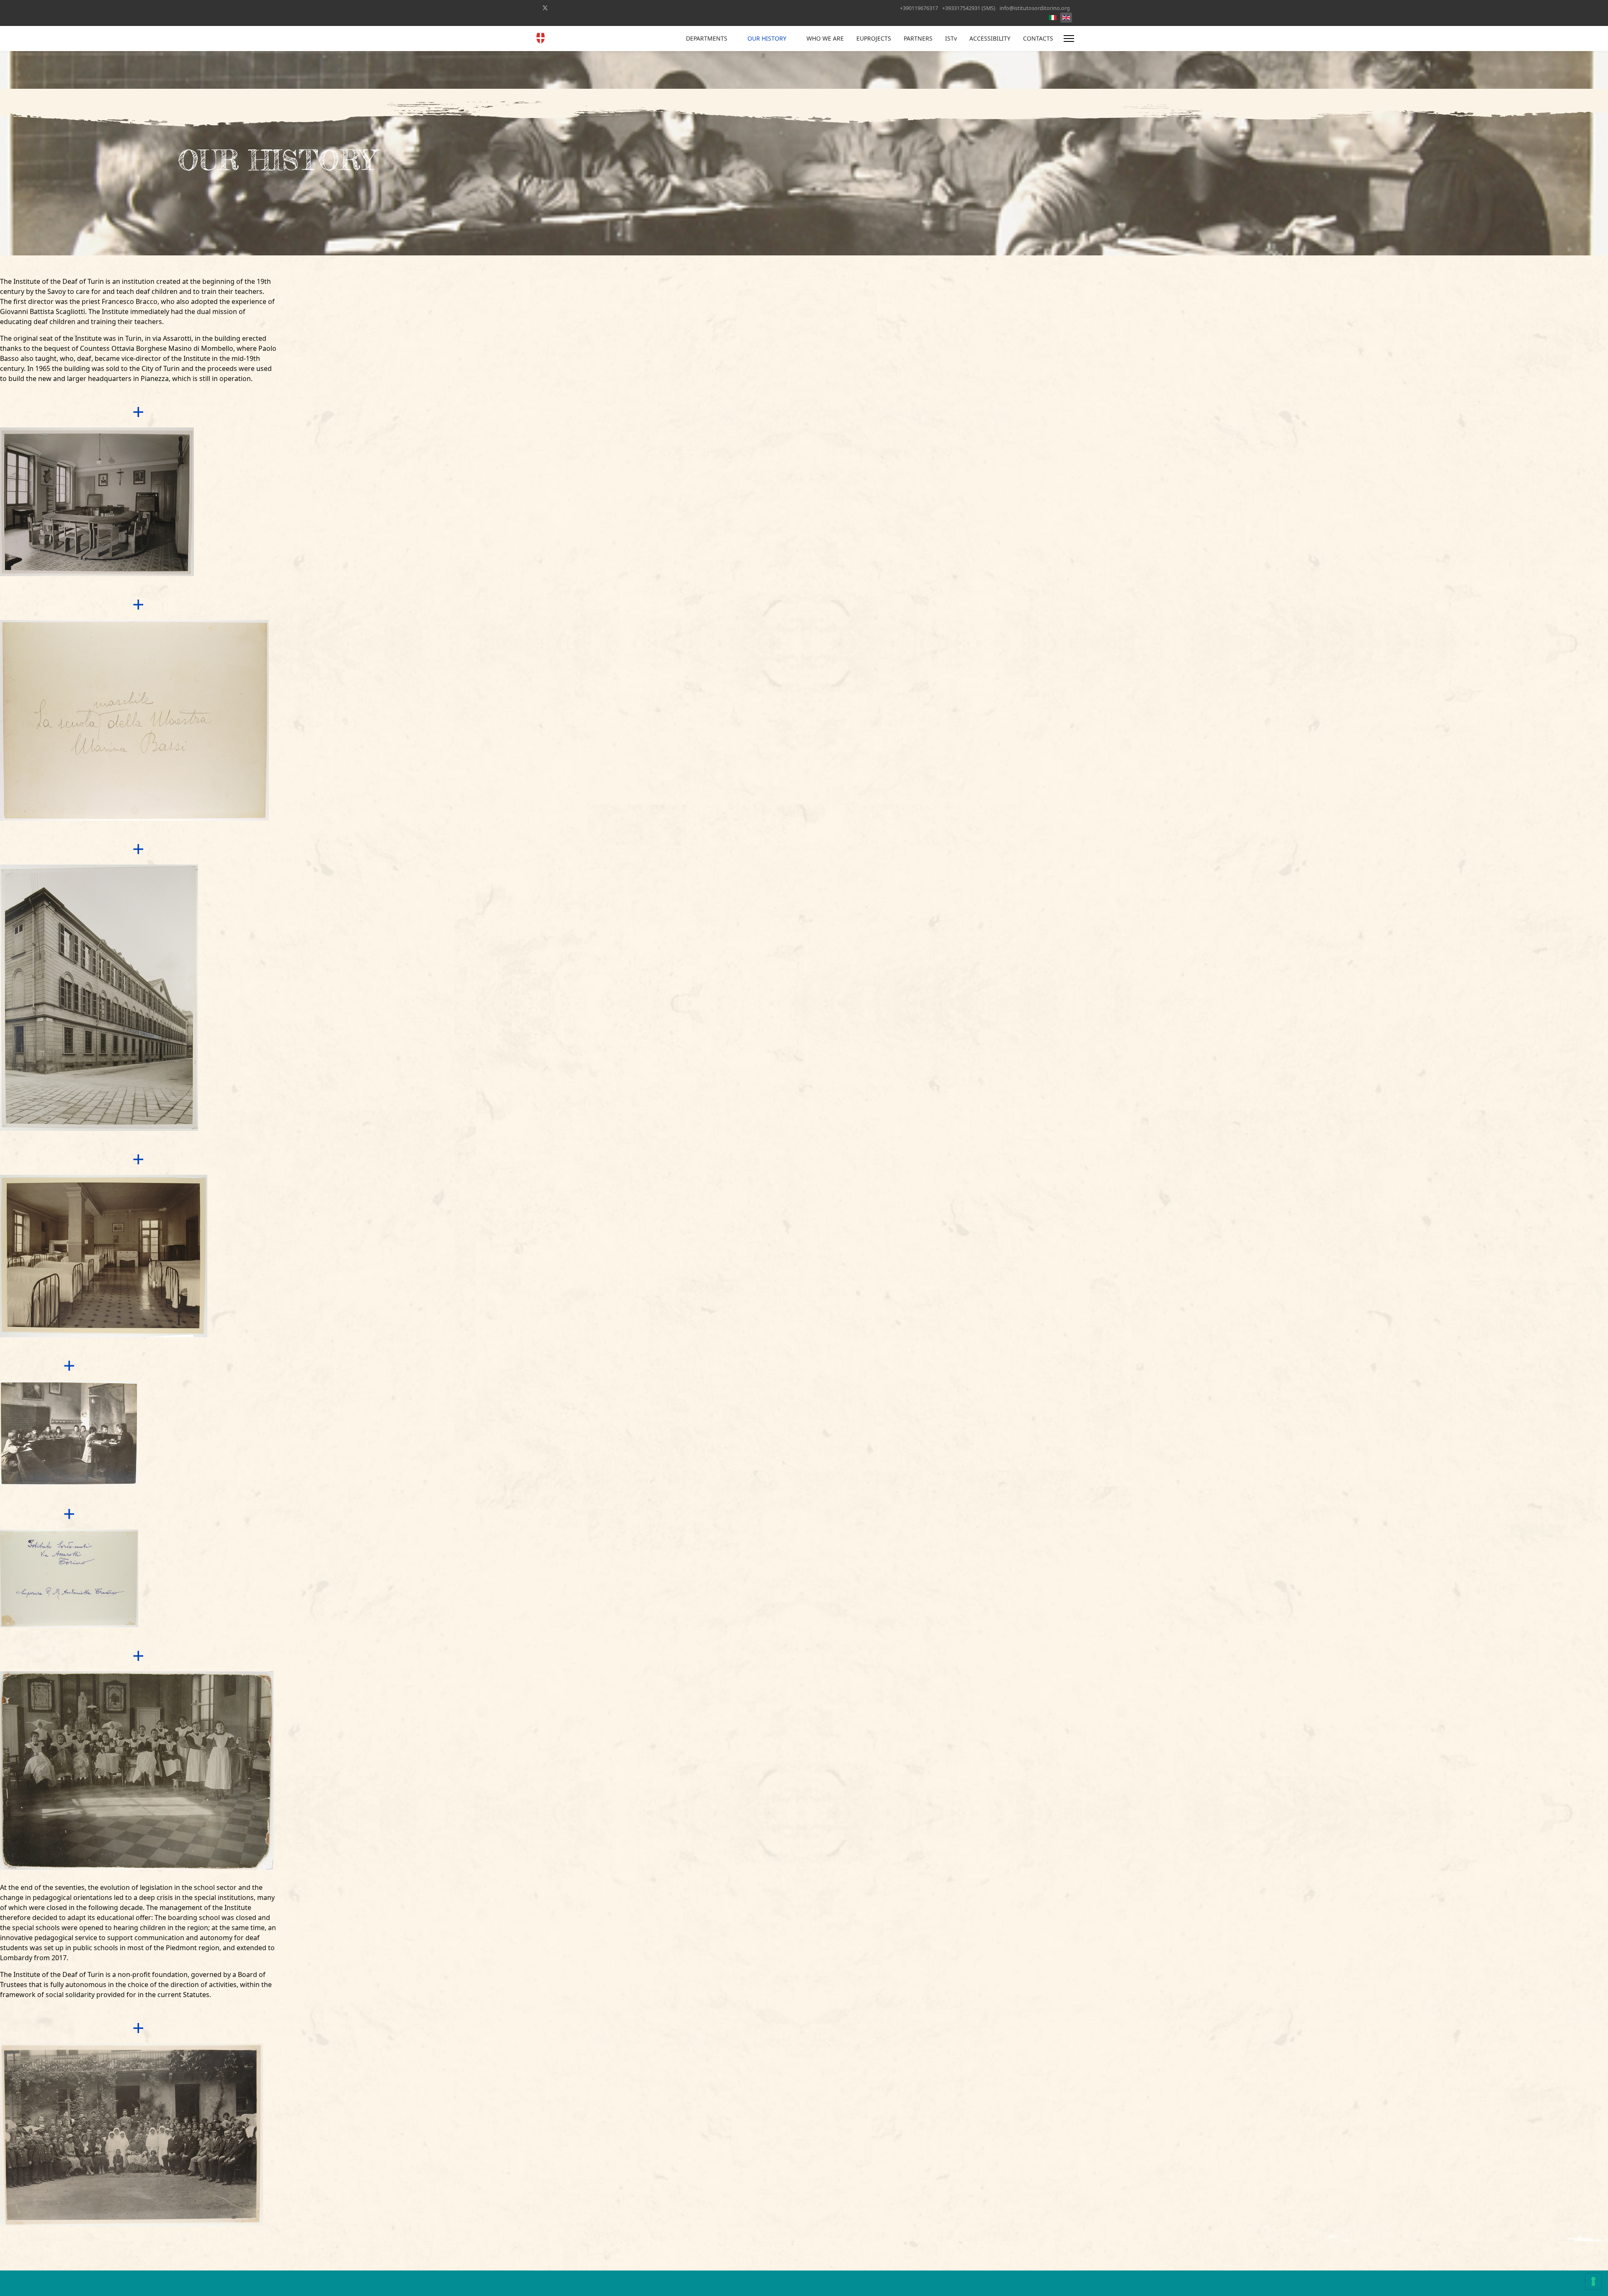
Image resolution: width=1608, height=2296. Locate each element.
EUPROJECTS (874, 38)
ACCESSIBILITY (990, 38)
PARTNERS (918, 38)
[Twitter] (545, 8)
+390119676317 (919, 8)
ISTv (951, 38)
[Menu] (1069, 39)
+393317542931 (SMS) (969, 8)
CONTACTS (1038, 38)
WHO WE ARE (825, 38)
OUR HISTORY (767, 38)
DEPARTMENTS (707, 38)
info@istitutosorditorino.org (1035, 8)
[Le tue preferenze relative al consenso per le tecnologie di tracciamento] (1593, 2281)
